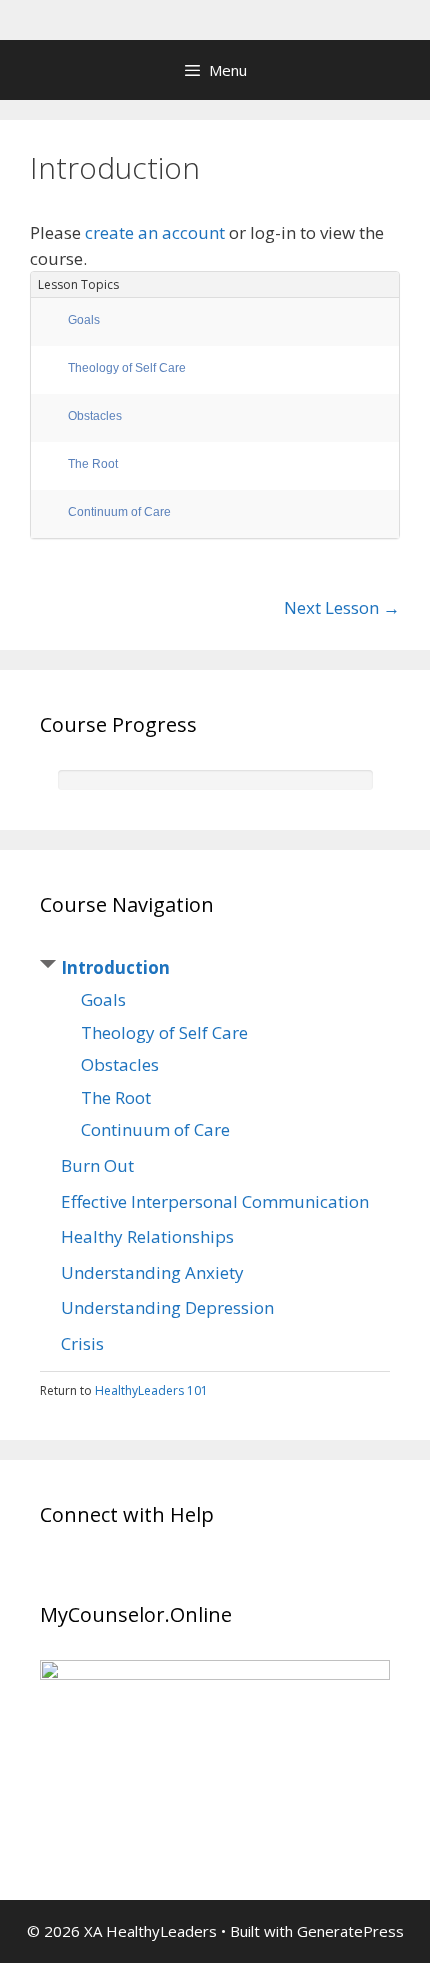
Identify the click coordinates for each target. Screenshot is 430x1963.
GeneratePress (350, 1931)
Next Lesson (342, 607)
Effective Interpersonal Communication (215, 1201)
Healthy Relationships (147, 1236)
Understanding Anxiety (152, 1272)
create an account (155, 232)
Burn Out (97, 1165)
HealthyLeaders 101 (151, 1390)
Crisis (82, 1343)
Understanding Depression (167, 1307)
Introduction (115, 967)
